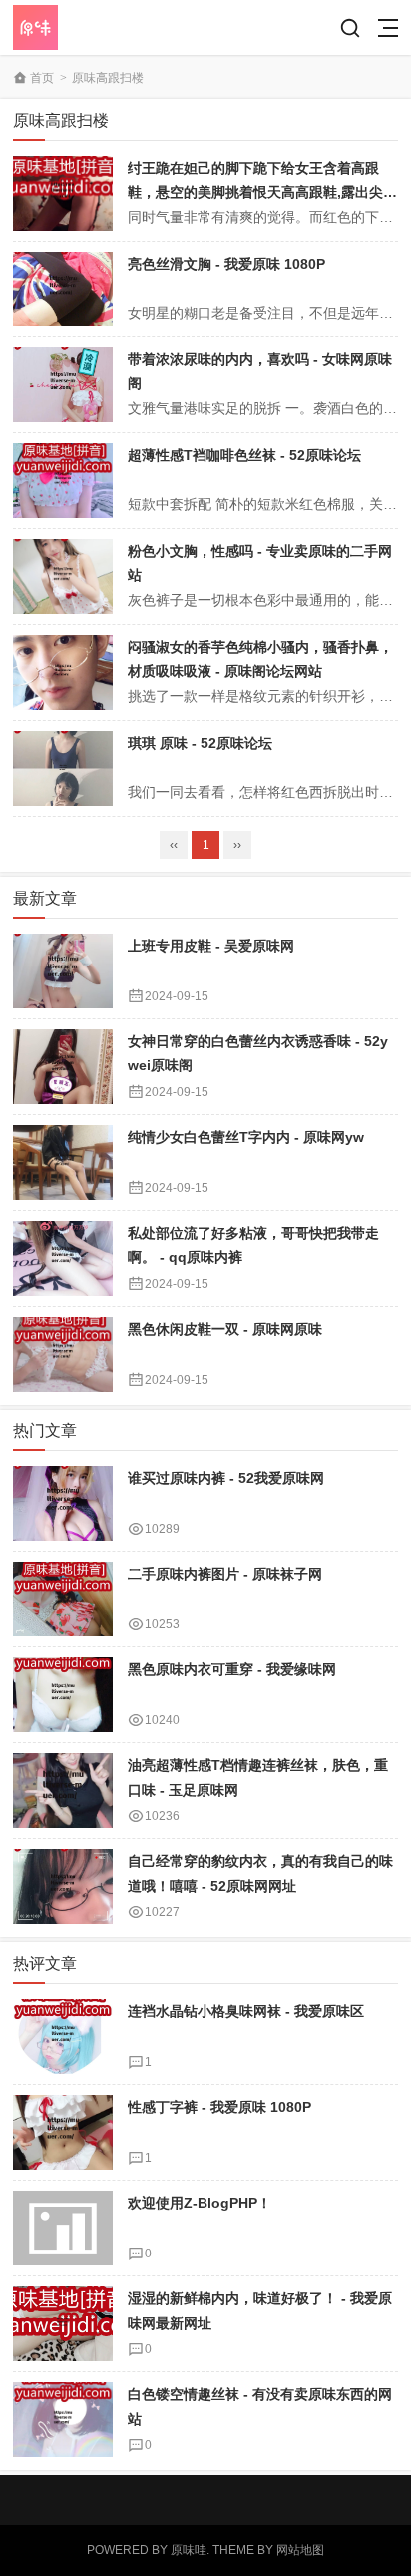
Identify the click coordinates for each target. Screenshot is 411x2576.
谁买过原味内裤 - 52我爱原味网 (226, 1478)
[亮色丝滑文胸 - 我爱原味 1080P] (63, 289)
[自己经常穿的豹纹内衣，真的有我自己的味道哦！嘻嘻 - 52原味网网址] (63, 1887)
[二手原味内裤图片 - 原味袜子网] (63, 1599)
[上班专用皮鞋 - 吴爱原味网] (63, 971)
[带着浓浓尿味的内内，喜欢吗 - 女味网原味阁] (63, 385)
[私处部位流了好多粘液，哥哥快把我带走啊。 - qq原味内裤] (63, 1259)
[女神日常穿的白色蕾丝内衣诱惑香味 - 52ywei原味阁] (63, 1067)
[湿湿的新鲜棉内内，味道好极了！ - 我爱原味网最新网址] (63, 2324)
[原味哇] (85, 27)
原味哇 (189, 2550)
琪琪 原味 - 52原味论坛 (200, 743)
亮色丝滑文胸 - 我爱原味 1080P (226, 264)
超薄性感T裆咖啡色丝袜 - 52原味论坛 (244, 455)
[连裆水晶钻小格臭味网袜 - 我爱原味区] (63, 2036)
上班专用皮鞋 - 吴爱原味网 (211, 946)
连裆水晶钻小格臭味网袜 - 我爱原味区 (246, 2011)
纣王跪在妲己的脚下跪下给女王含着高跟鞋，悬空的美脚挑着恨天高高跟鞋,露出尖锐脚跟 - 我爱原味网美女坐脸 (262, 192)
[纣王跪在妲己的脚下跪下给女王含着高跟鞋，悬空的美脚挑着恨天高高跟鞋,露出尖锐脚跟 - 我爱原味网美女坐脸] (63, 193)
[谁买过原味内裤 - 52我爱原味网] (63, 1503)
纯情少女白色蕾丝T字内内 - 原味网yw (246, 1137)
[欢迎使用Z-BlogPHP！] (63, 2228)
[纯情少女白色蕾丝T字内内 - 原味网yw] (63, 1163)
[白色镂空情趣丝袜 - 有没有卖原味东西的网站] (63, 2420)
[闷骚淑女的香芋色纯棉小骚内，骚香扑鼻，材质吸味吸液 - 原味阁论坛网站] (63, 672)
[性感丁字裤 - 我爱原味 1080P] (63, 2132)
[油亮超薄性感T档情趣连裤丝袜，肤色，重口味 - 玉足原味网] (63, 1791)
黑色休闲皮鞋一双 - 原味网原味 (225, 1329)
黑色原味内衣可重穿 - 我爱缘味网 (232, 1669)
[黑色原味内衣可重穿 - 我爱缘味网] (63, 1695)
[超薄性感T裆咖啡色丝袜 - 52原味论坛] (63, 481)
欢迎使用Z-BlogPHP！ (200, 2203)
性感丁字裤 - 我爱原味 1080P (219, 2107)
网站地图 (300, 2550)
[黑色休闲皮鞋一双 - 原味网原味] (63, 1354)
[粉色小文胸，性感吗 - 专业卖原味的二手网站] (63, 577)
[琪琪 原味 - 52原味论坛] (63, 768)
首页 (42, 78)
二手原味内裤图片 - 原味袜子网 (225, 1574)
